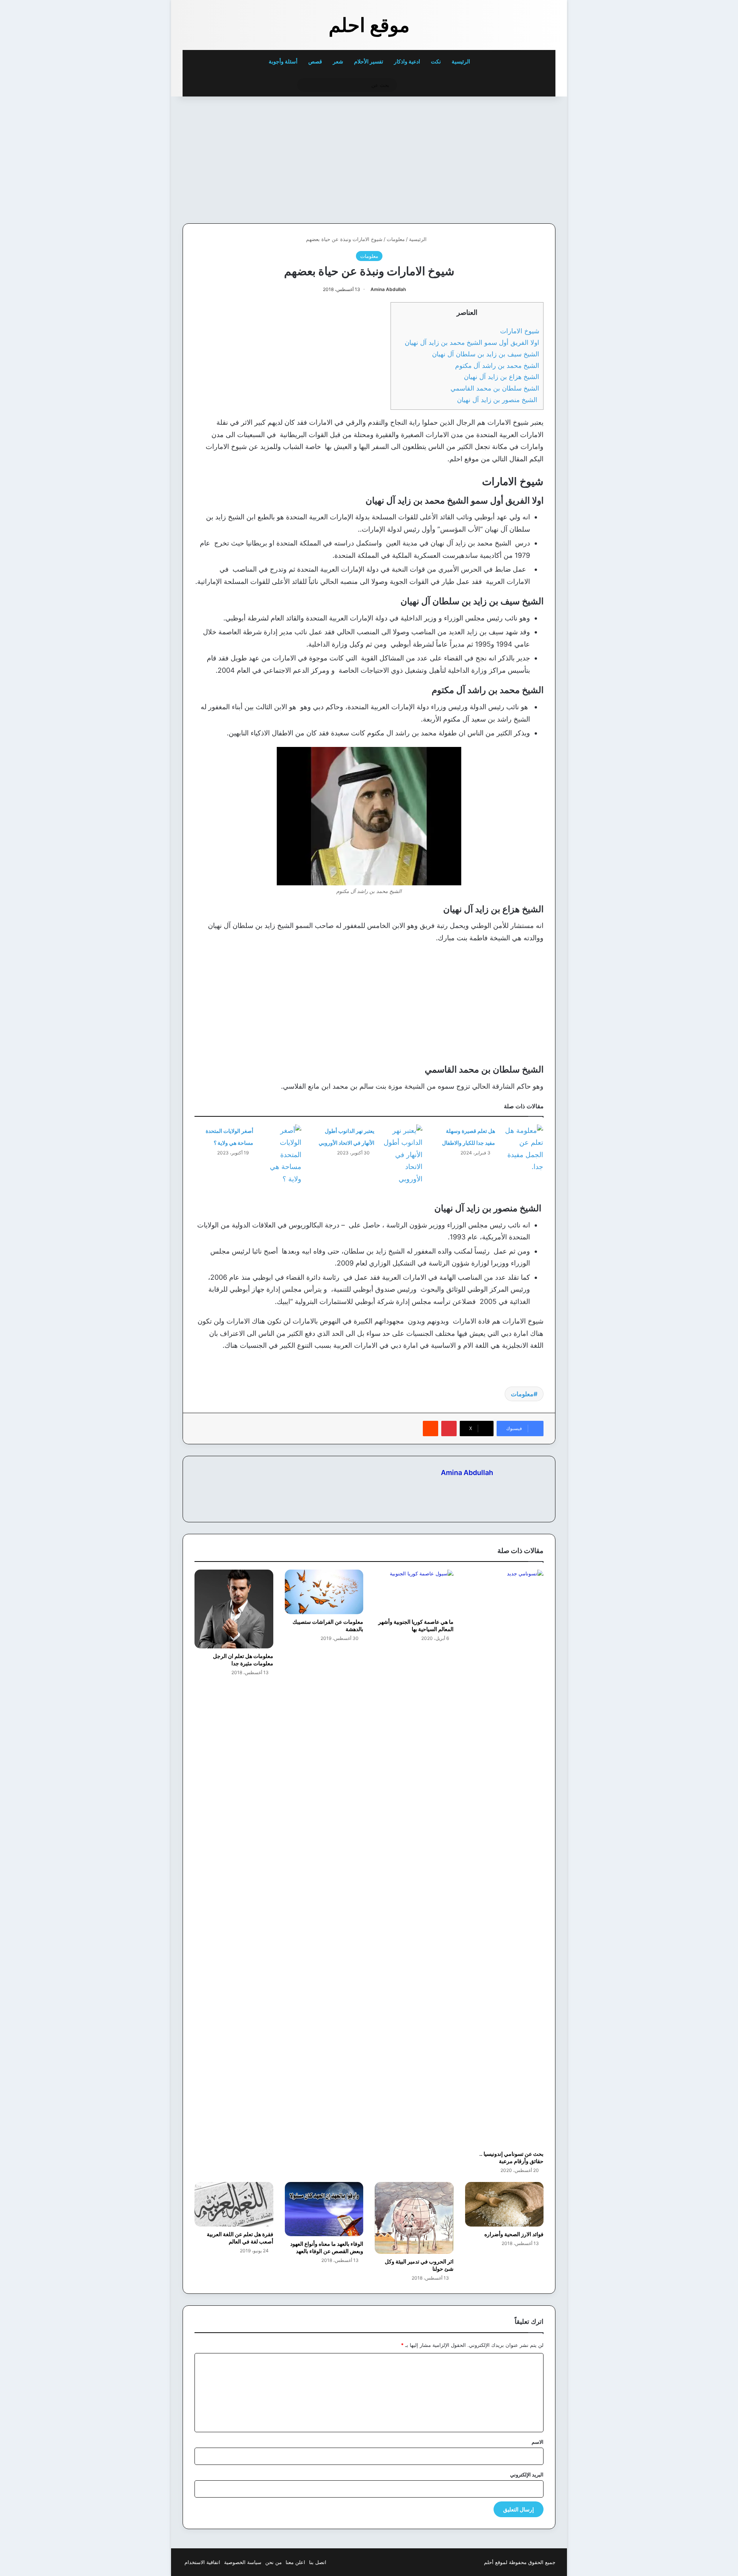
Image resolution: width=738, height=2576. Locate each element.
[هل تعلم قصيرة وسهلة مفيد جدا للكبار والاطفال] (522, 1149)
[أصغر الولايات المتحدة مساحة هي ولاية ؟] (280, 1155)
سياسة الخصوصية (243, 2562)
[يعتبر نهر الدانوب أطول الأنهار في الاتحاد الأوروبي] (401, 1155)
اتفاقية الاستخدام (202, 2562)
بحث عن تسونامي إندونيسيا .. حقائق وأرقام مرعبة (511, 2157)
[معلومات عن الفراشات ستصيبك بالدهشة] (324, 1592)
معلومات (396, 239)
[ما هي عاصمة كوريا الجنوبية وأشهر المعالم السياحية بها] (414, 1592)
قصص (315, 61)
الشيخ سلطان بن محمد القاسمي (495, 388)
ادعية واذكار (407, 61)
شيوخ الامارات (520, 331)
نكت (436, 61)
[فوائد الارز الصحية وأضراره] (504, 2204)
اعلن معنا (295, 2562)
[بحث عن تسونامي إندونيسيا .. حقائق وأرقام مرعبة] (504, 1858)
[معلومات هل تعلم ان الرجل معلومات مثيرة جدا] (234, 1609)
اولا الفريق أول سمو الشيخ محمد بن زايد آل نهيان (472, 342)
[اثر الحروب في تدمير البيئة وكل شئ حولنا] (414, 2218)
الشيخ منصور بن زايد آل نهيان (498, 400)
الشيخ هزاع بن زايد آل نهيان (502, 377)
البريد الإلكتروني (527, 2475)
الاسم (538, 2442)
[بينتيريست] (449, 1429)
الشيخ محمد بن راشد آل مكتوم (497, 365)
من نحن (273, 2562)
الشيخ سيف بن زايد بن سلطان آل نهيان (486, 354)
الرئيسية (461, 61)
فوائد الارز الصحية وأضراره (514, 2234)
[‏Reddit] (430, 1429)
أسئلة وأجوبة (283, 61)
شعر (338, 61)
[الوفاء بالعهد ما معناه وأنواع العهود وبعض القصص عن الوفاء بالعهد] (324, 2209)
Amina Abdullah (388, 289)
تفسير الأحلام (369, 61)
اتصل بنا (318, 2562)
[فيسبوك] (489, 1486)
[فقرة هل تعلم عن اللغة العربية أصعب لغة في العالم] (234, 2204)
